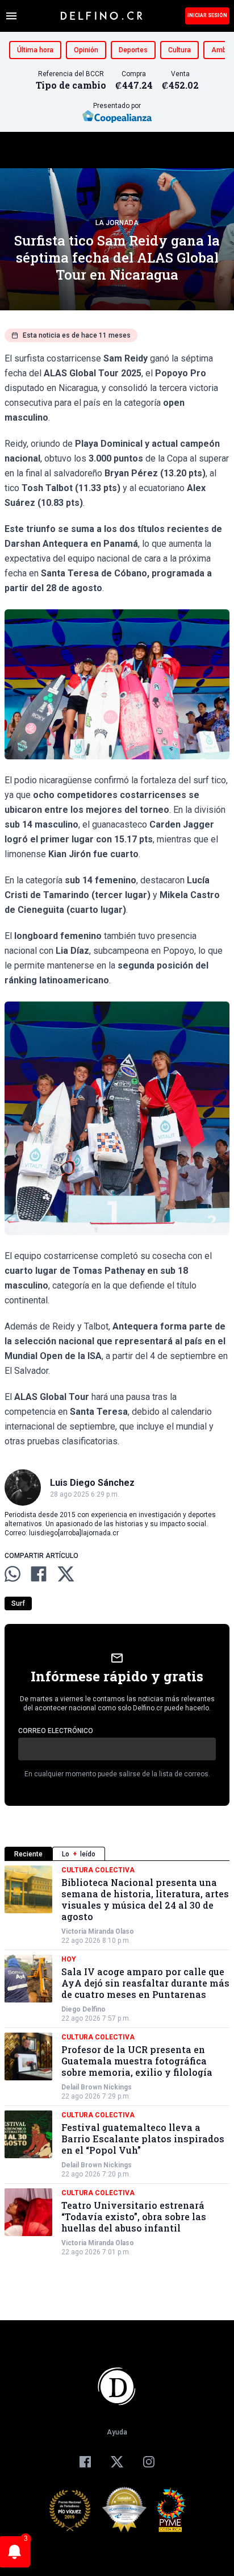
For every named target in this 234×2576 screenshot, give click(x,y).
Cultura (179, 50)
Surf (18, 1603)
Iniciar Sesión (207, 15)
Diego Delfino (83, 2009)
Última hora (35, 50)
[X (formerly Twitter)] (117, 2462)
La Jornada (117, 223)
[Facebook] (85, 2462)
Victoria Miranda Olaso (98, 1931)
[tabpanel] (117, 2061)
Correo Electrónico (56, 1731)
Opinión (86, 50)
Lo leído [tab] (79, 1854)
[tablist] (117, 1854)
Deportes (133, 50)
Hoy (69, 1959)
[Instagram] (149, 2462)
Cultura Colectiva (98, 1870)
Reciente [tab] (28, 1854)
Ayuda (117, 2432)
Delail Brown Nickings (97, 2087)
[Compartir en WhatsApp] (12, 1574)
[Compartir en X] (66, 1574)
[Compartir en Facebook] (39, 1574)
